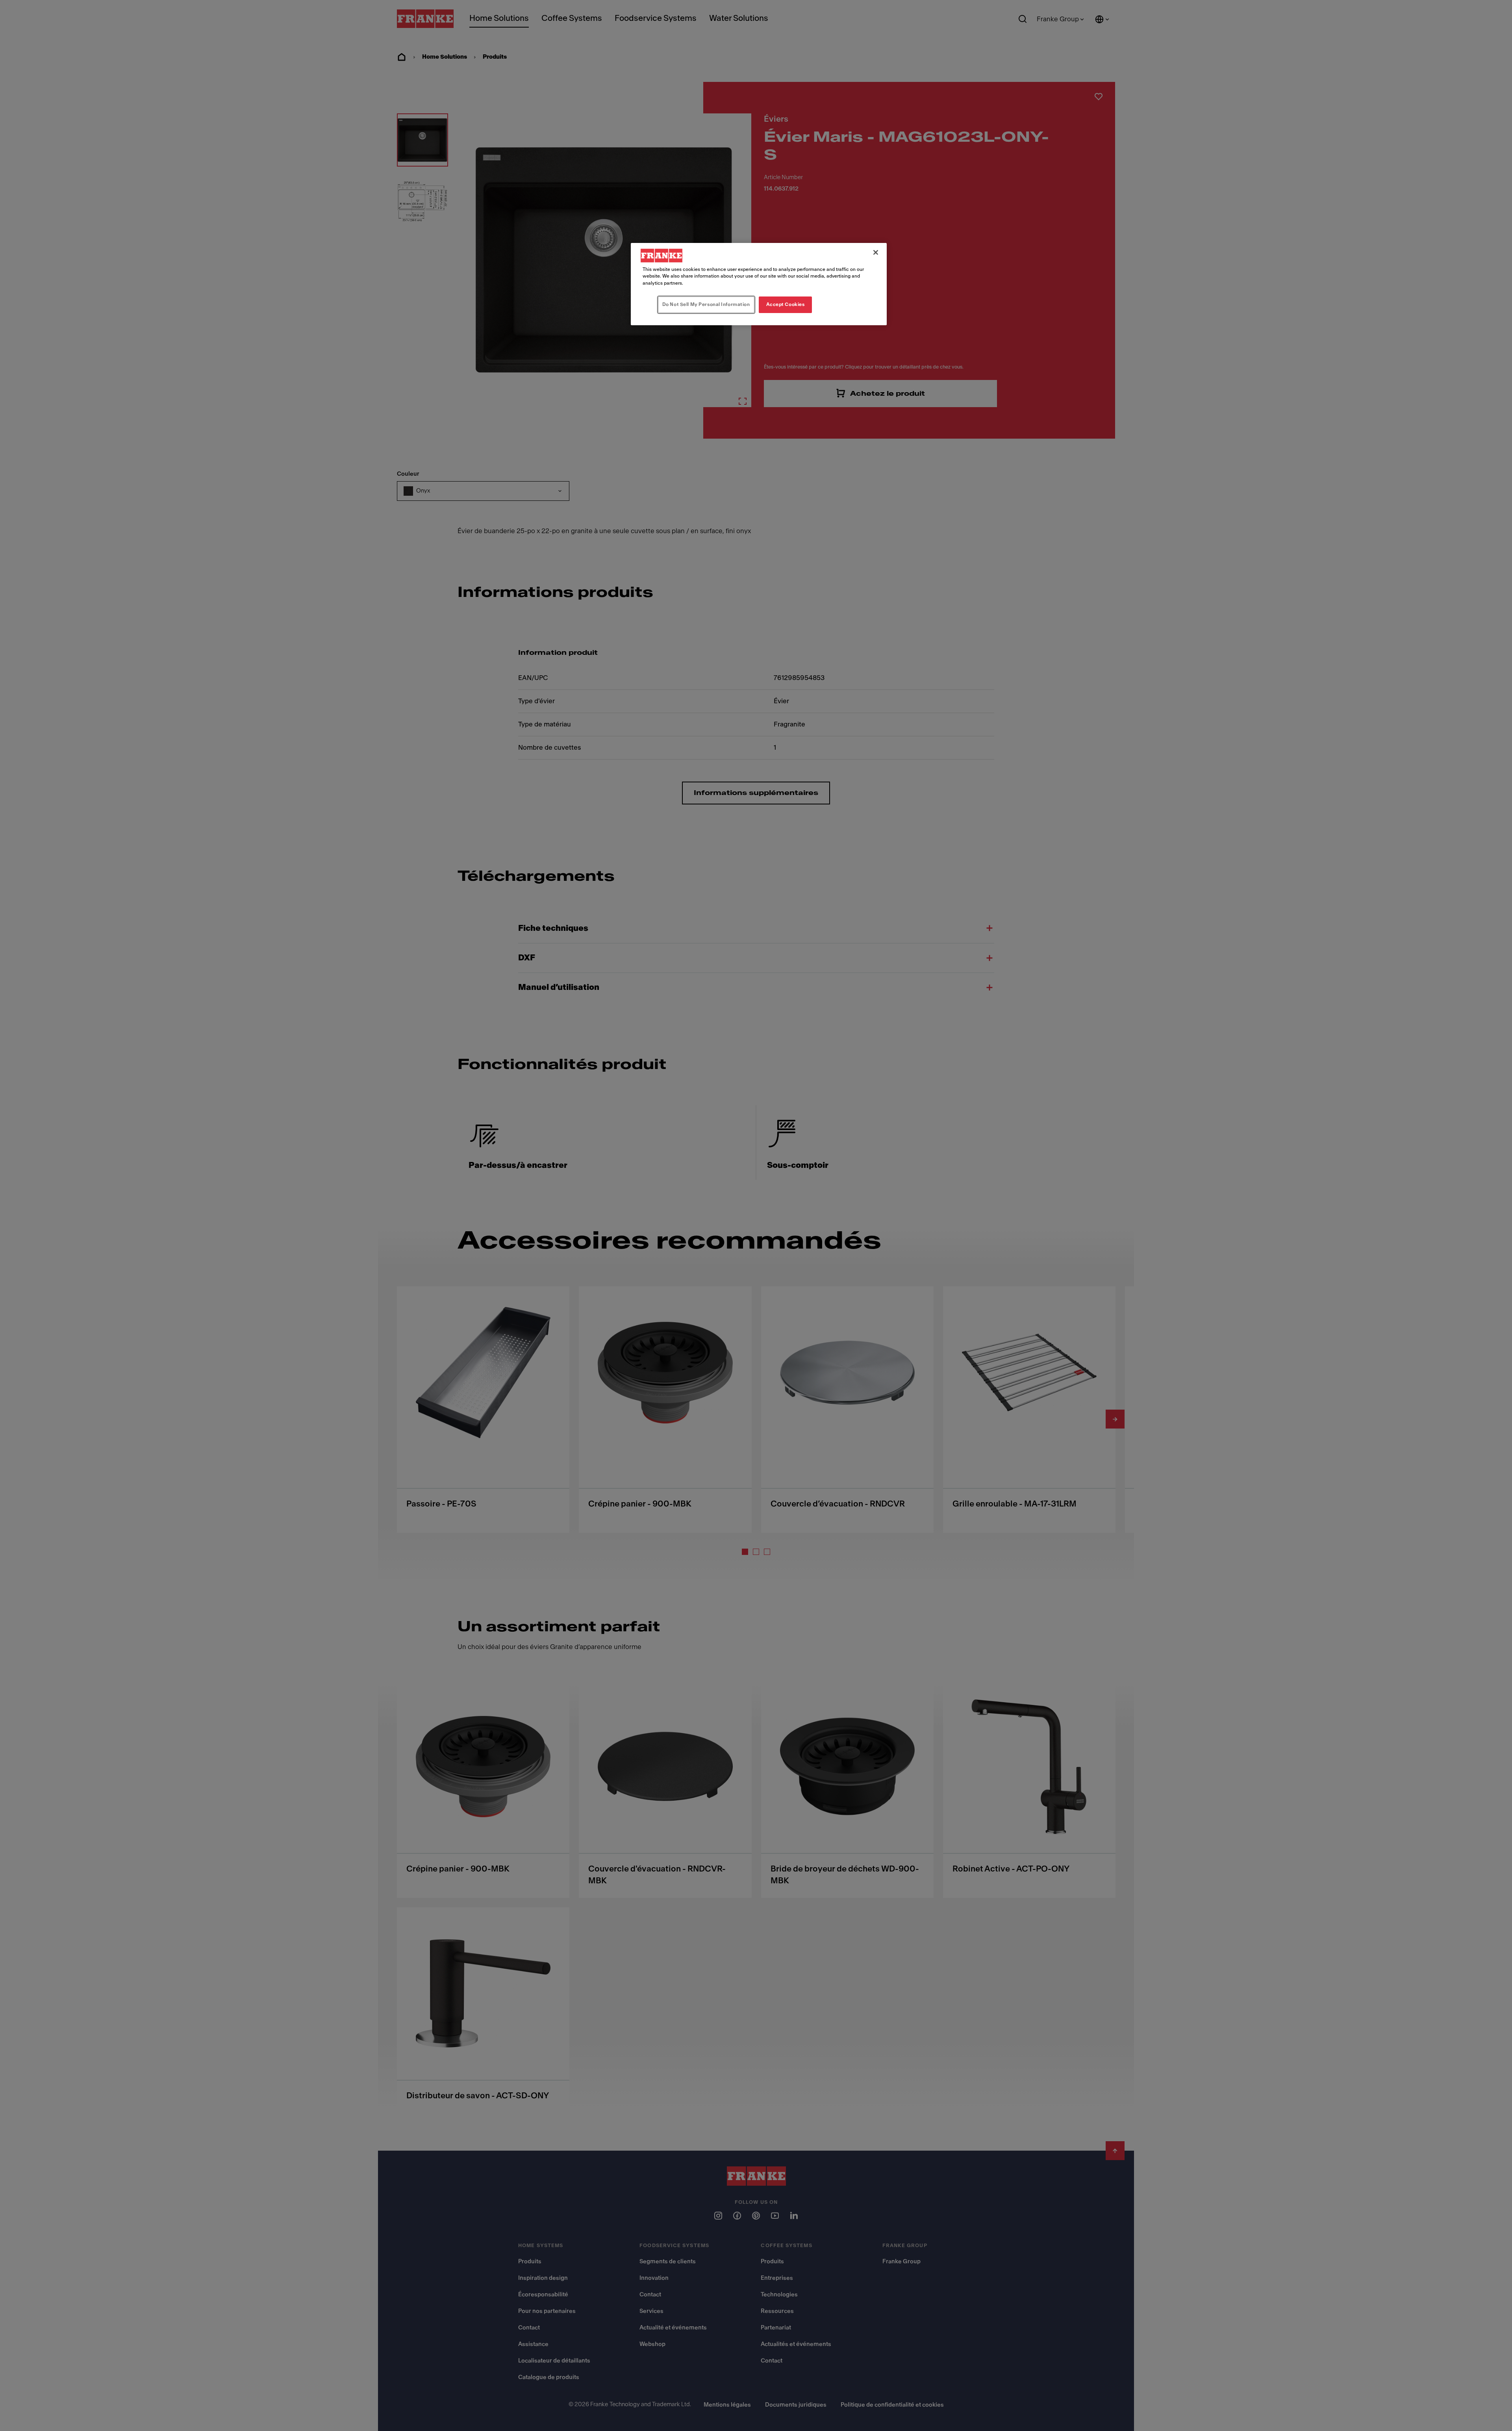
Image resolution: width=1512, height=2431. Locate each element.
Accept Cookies (786, 304)
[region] (759, 284)
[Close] (876, 252)
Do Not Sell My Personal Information (706, 304)
